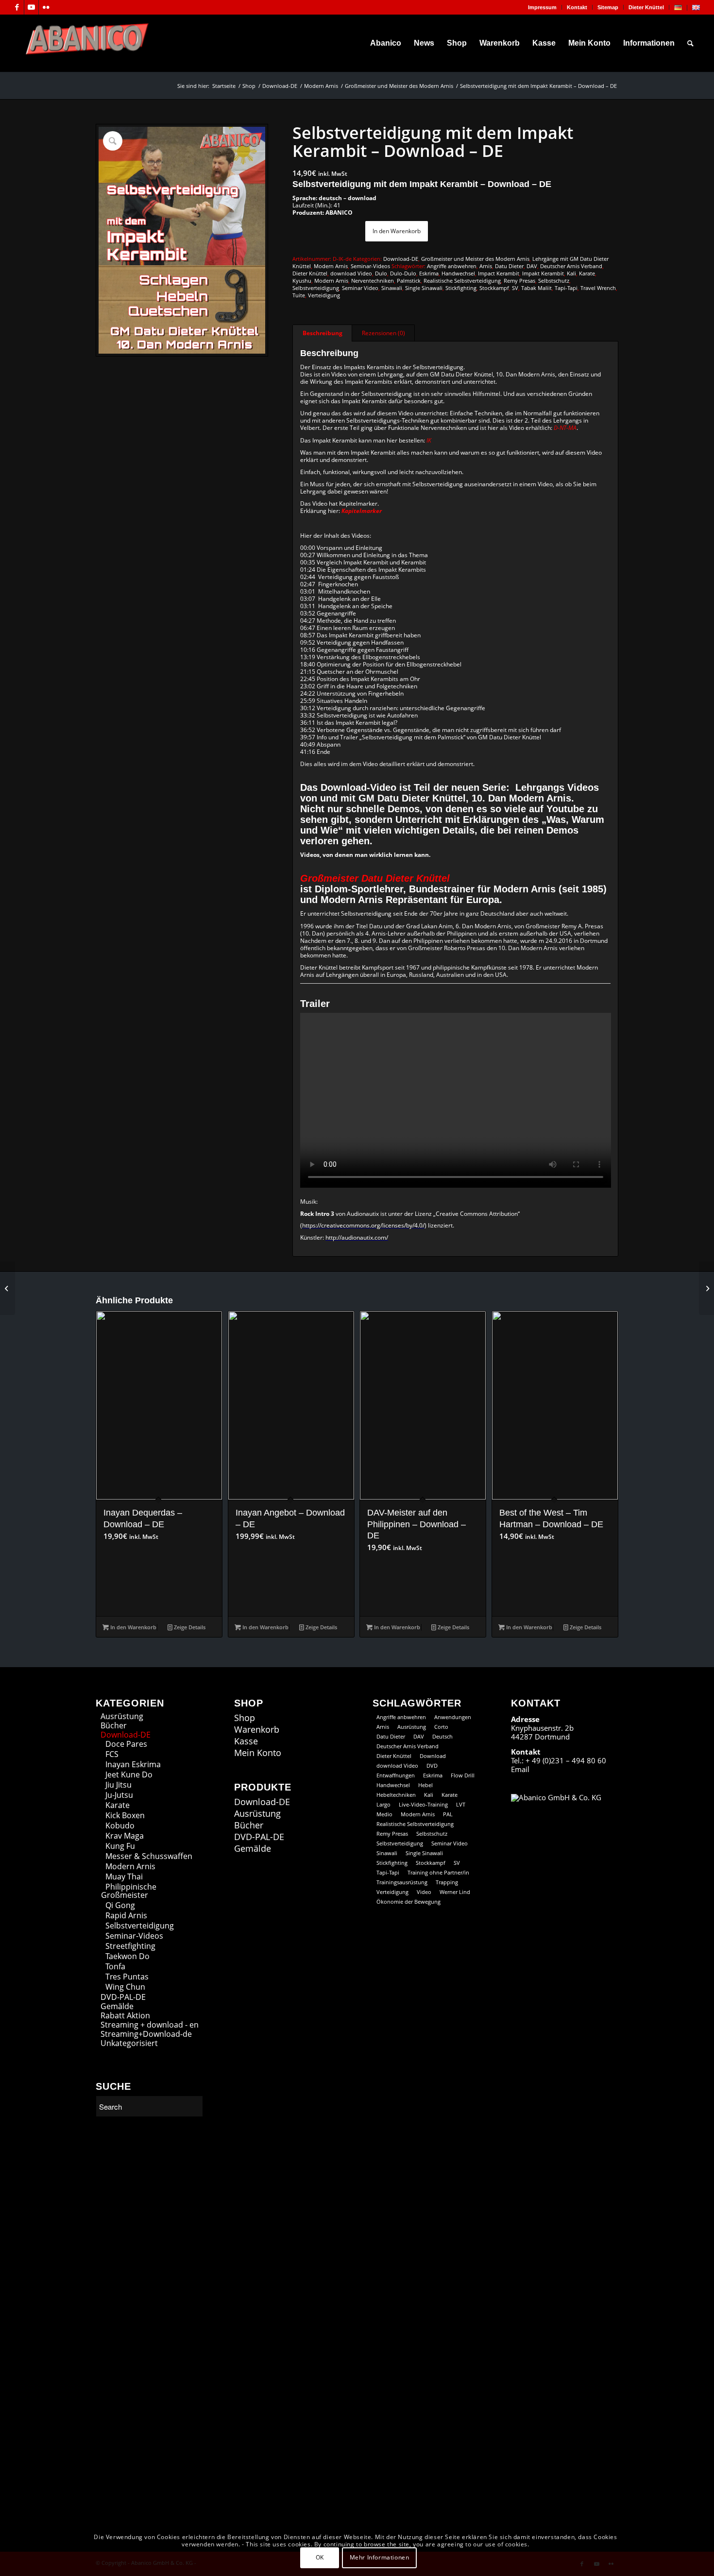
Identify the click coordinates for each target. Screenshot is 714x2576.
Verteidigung (324, 295)
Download (433, 1756)
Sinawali (392, 288)
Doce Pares (126, 1744)
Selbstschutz (554, 281)
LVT (461, 1804)
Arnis (486, 266)
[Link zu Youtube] (31, 7)
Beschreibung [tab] (323, 333)
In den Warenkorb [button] (133, 1627)
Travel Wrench (598, 288)
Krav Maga (125, 1836)
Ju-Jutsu (119, 1795)
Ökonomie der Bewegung (408, 1902)
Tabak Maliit (536, 288)
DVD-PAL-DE (123, 1997)
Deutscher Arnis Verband (571, 266)
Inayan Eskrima (133, 1764)
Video (424, 1892)
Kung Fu (120, 1846)
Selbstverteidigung (316, 288)
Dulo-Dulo (403, 273)
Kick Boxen (125, 1815)
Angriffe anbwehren (452, 266)
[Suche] (690, 43)
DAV (532, 266)
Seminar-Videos (370, 266)
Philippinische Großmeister (129, 1891)
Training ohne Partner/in (438, 1872)
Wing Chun (125, 1987)
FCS (112, 1754)
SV (515, 288)
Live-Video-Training (423, 1804)
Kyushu (302, 281)
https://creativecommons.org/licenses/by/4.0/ (363, 1225)
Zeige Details (189, 1627)
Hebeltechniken (396, 1795)
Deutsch (442, 1736)
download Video (351, 273)
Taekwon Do (127, 1956)
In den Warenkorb (397, 231)
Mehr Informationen (380, 2557)
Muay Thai (124, 1877)
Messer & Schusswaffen (149, 1856)
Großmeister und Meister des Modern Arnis (475, 259)
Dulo (381, 273)
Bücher (114, 1725)
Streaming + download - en (150, 2025)
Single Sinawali (424, 288)
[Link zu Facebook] (17, 7)
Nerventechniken (373, 281)
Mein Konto (258, 1753)
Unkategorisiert (129, 2043)
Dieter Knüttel (646, 7)
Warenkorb (257, 1730)
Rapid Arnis (126, 1915)
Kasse (246, 1741)
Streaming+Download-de (146, 2034)
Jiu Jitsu (119, 1785)
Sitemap (608, 7)
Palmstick (409, 281)
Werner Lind (455, 1892)
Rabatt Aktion (125, 2015)
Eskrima (429, 273)
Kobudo (120, 1825)
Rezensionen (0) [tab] (383, 333)
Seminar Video (360, 288)
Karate (587, 273)
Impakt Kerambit (543, 273)
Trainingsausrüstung (402, 1882)
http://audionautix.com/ (357, 1237)
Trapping (447, 1882)
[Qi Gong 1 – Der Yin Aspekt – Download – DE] (706, 1288)
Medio (384, 1814)
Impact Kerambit (499, 273)
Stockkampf (494, 288)
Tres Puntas (127, 1977)
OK (320, 2557)
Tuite (299, 295)
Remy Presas (519, 281)
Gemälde (117, 2006)
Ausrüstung (122, 1716)
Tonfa (115, 1966)
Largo (383, 1804)
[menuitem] (543, 7)
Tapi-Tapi (566, 288)
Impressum (542, 7)
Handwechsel (458, 273)
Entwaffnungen (396, 1775)
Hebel (425, 1785)
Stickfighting (461, 288)
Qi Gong (120, 1905)
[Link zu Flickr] (46, 7)
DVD (432, 1766)
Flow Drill (463, 1775)
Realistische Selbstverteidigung (462, 281)
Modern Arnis (331, 266)
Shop (245, 1718)
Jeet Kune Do (129, 1774)
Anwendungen (453, 1717)
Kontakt (577, 7)
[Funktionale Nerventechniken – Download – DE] (8, 1288)
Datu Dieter (509, 266)
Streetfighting (130, 1946)
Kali (571, 273)
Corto (441, 1727)
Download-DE (401, 259)
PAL (448, 1814)
